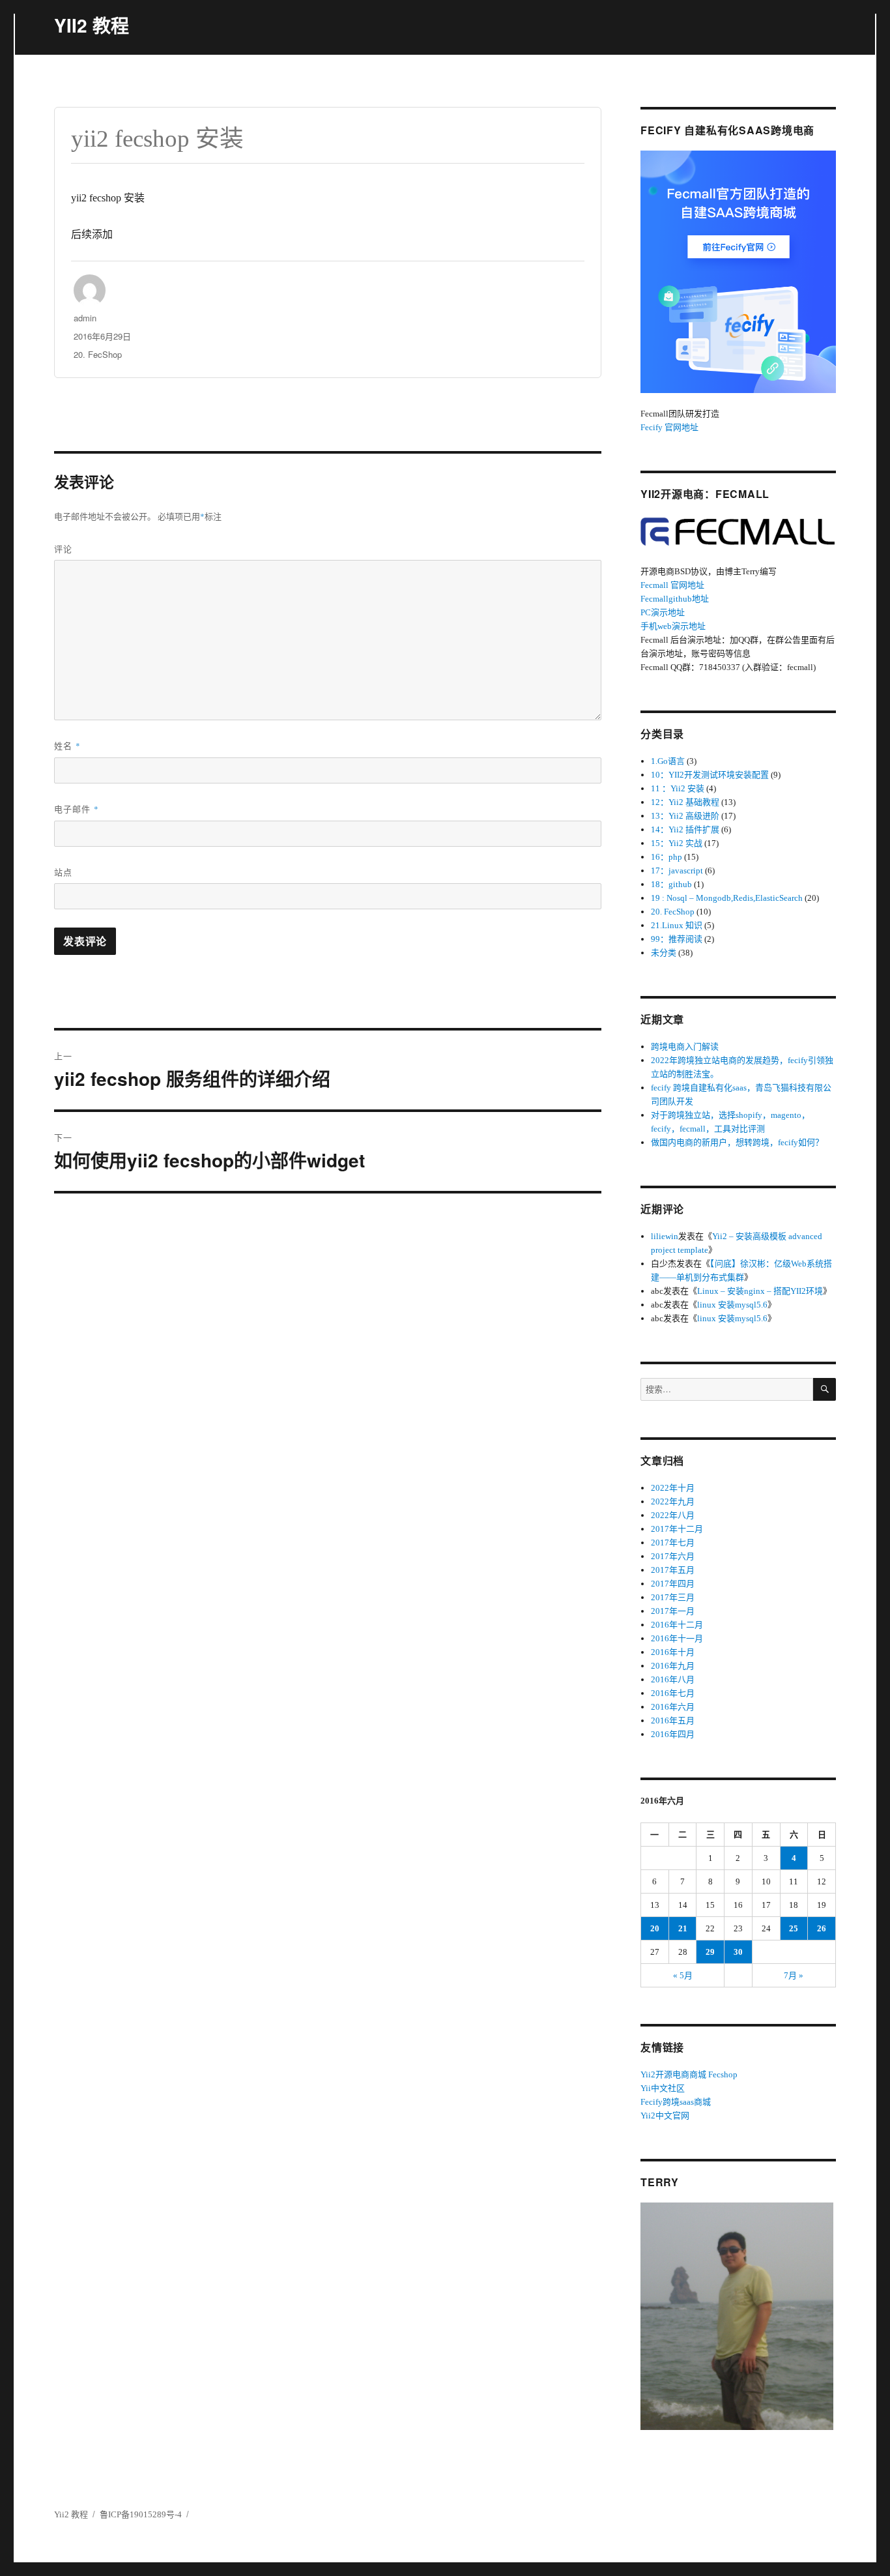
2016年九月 (673, 1666)
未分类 (664, 953)
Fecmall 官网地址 (672, 585)
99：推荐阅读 (677, 939)
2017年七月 (673, 1543)
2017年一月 (673, 1611)
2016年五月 (673, 1720)
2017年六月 (673, 1556)
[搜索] (825, 1389)
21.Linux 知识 (677, 925)
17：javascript (677, 871)
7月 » (794, 1975)
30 (738, 1952)
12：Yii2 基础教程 (685, 802)
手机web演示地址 (673, 626)
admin (85, 318)
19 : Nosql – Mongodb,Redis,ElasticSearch (727, 898)
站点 (63, 872)
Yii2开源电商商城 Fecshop (689, 2074)
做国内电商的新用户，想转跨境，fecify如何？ (737, 1142)
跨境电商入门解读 (685, 1046)
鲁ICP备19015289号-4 (141, 2514)
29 (710, 1952)
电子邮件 (77, 809)
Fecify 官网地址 (669, 427)
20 (655, 1928)
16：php (667, 857)
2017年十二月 (677, 1529)
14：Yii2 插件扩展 (685, 829)
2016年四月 (673, 1734)
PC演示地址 (663, 612)
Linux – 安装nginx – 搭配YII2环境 (760, 1291)
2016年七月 (673, 1693)
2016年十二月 (677, 1625)
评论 (63, 549)
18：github (671, 884)
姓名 (67, 745)
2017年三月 (673, 1597)
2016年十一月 (677, 1638)
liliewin (665, 1236)
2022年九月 (673, 1501)
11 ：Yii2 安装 (678, 788)
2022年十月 (673, 1488)
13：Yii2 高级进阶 (685, 816)
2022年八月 (673, 1515)
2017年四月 (673, 1584)
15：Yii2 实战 (677, 843)
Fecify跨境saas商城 (676, 2102)
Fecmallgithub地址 (675, 599)
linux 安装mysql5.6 (732, 1305)
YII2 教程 (92, 25)
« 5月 (683, 1975)
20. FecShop (98, 354)
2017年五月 (673, 1570)
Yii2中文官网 (665, 2115)
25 (794, 1928)
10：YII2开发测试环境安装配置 (710, 775)
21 (683, 1928)
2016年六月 (673, 1707)
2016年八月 (673, 1679)
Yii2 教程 (71, 2514)
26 (822, 1928)
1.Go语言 (668, 761)
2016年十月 (673, 1652)
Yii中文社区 (663, 2088)
